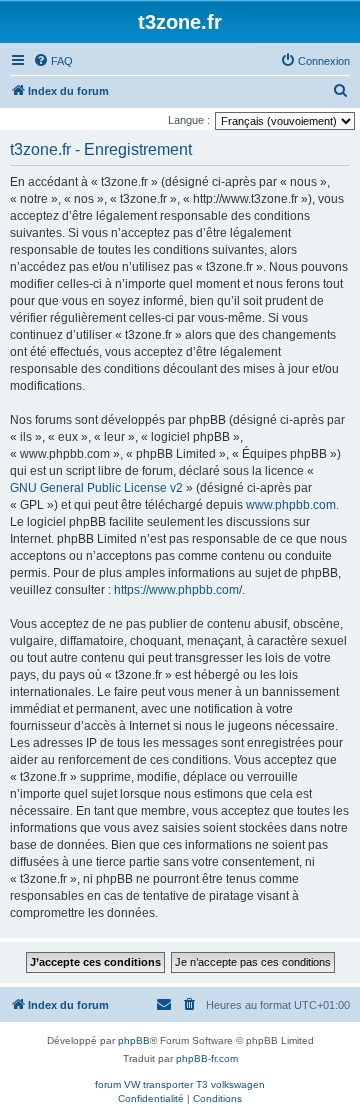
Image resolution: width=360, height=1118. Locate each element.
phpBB (134, 1040)
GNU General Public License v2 (96, 488)
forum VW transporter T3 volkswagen (180, 1084)
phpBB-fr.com (207, 1058)
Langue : (189, 120)
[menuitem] (53, 61)
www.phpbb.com (291, 505)
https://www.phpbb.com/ (178, 590)
